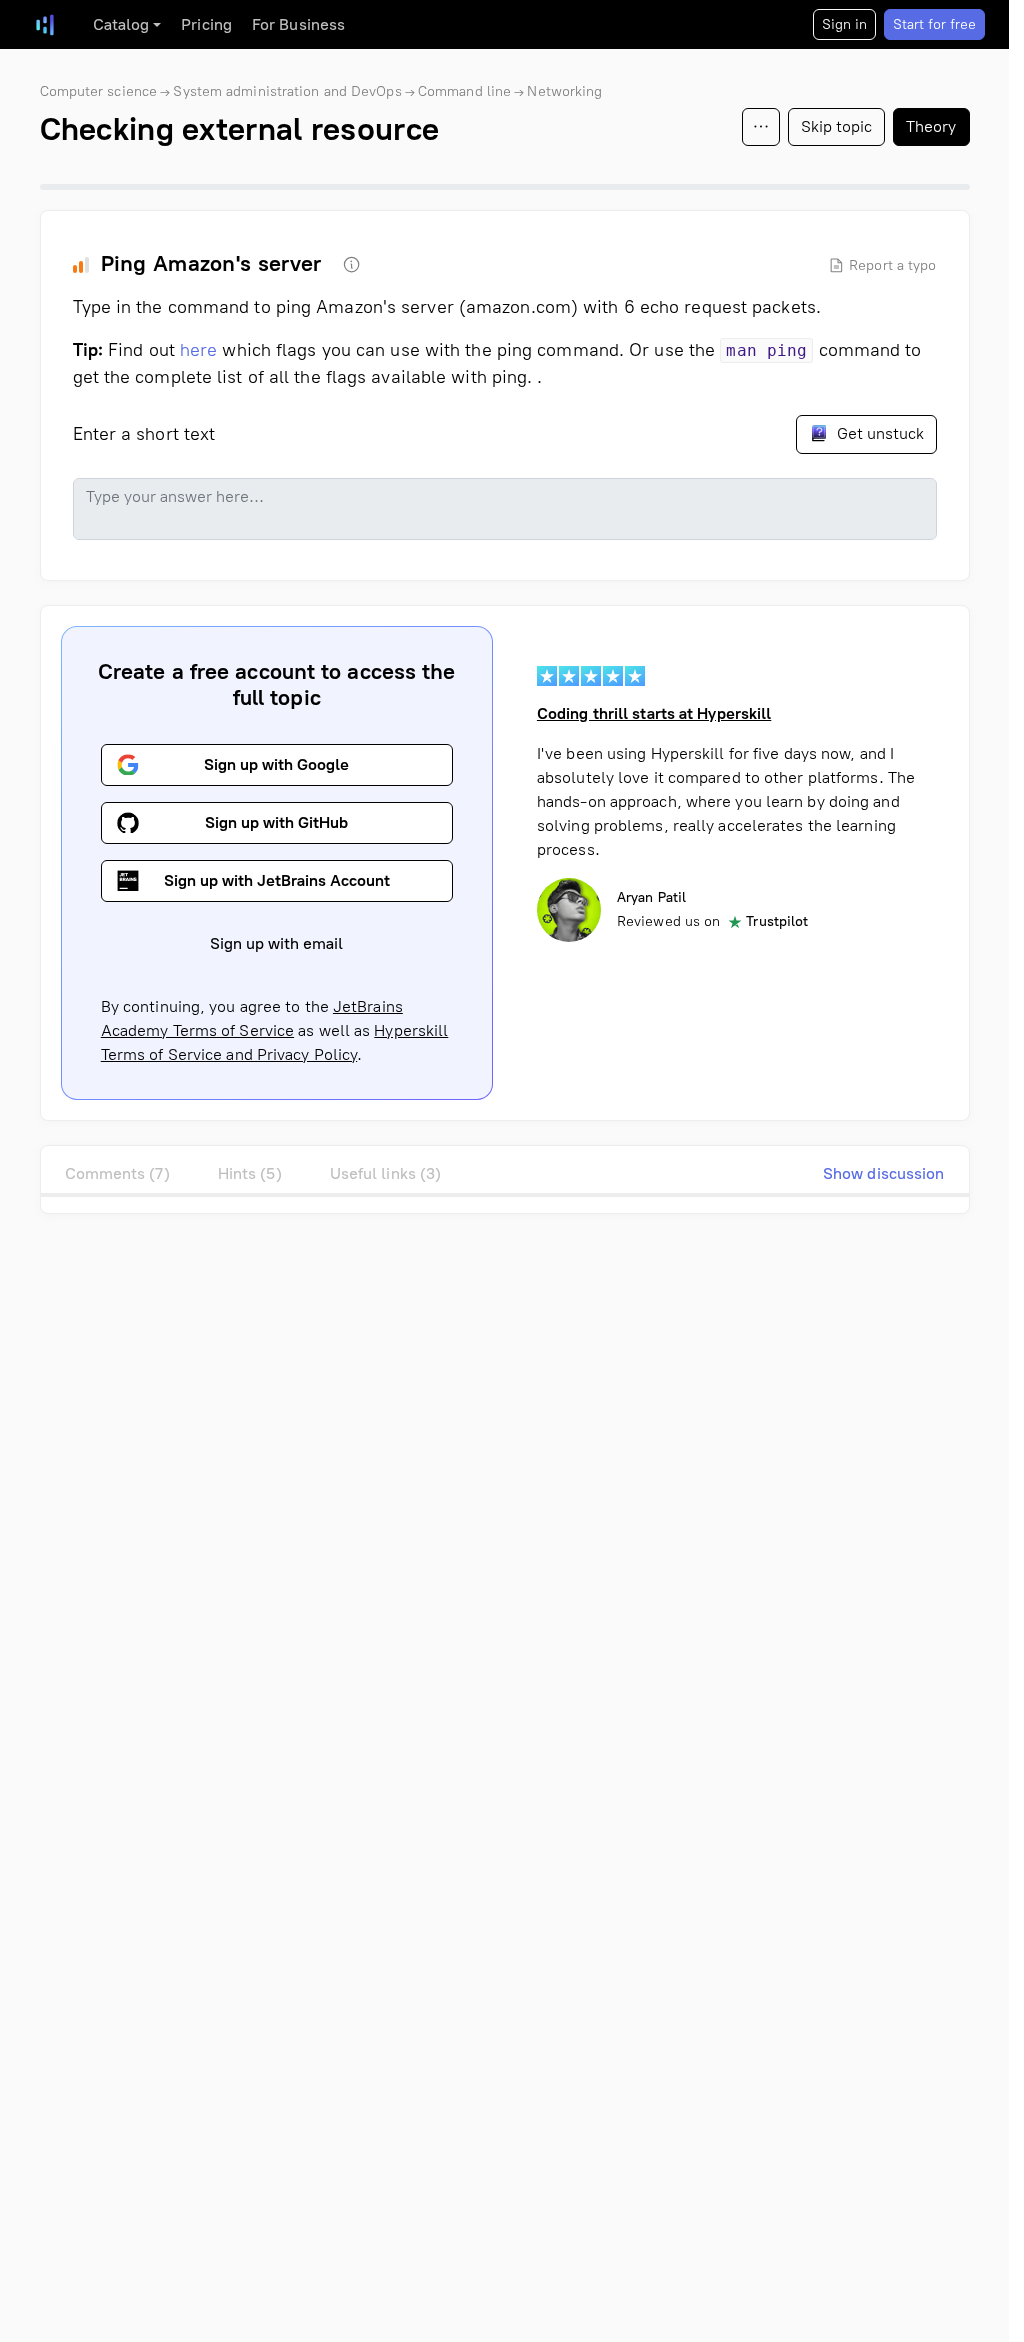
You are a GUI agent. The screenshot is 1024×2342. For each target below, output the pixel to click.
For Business (298, 24)
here (198, 350)
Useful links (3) (386, 1173)
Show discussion (884, 1173)
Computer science (99, 91)
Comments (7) (117, 1173)
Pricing (206, 24)
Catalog (121, 24)
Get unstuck (878, 433)
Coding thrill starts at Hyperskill (654, 713)
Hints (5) (250, 1173)
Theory (931, 126)
